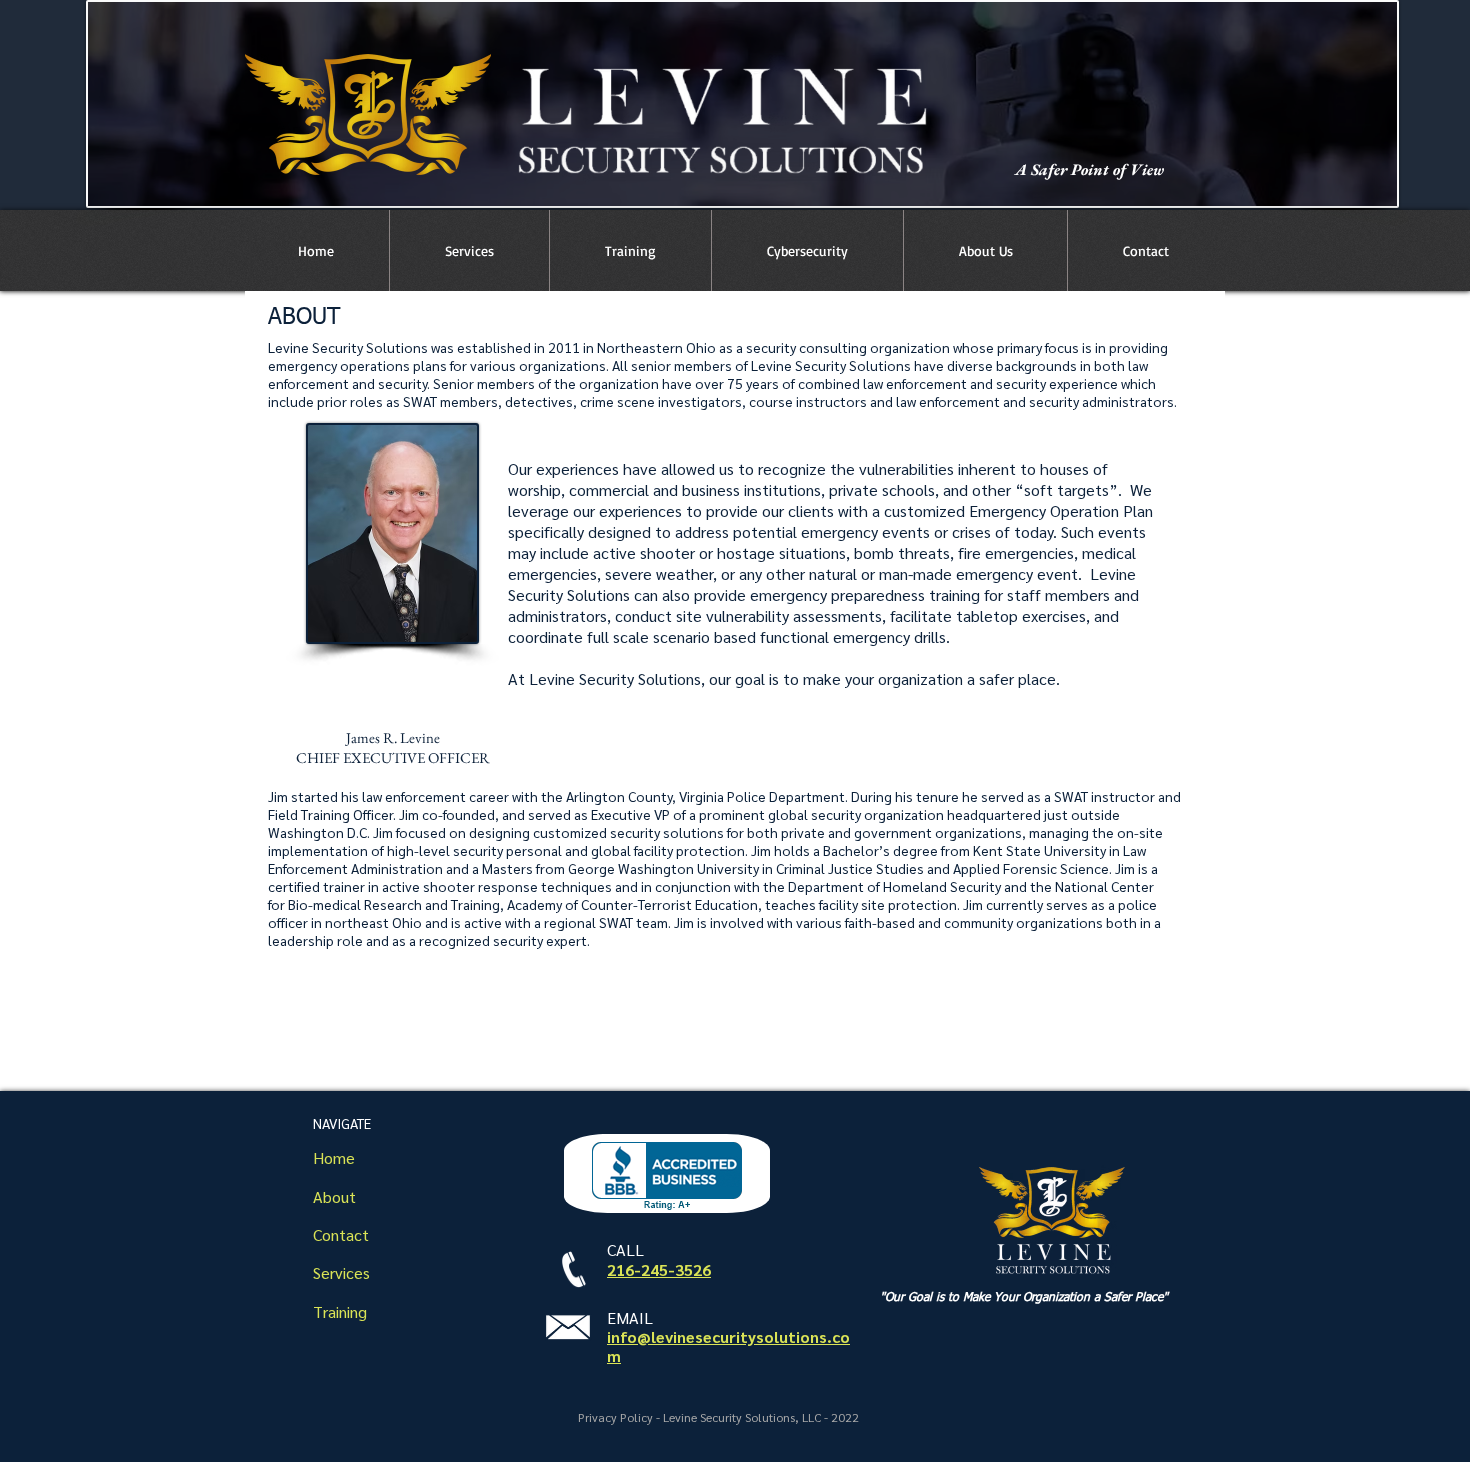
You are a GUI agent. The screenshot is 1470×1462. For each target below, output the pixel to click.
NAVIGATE (342, 1123)
